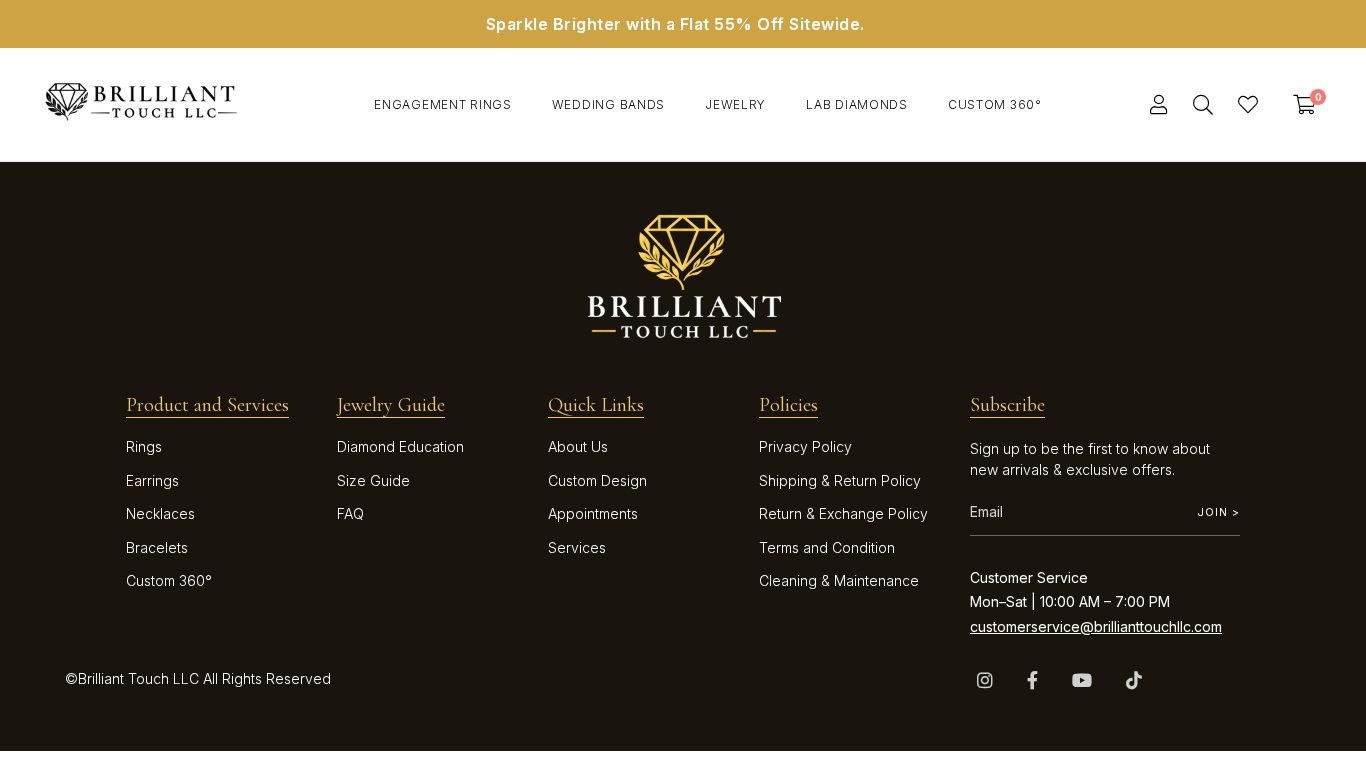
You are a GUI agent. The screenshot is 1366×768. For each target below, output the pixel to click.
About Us (578, 446)
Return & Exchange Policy (843, 513)
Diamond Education (400, 446)
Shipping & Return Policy (840, 480)
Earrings (152, 480)
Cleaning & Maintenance (839, 580)
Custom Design (597, 480)
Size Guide (373, 480)
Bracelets (157, 547)
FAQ (350, 513)
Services (577, 547)
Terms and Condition (827, 547)
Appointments (593, 513)
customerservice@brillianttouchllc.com (1096, 626)
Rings (144, 446)
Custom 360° (169, 580)
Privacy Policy (805, 446)
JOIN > (1218, 512)
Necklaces (160, 513)
